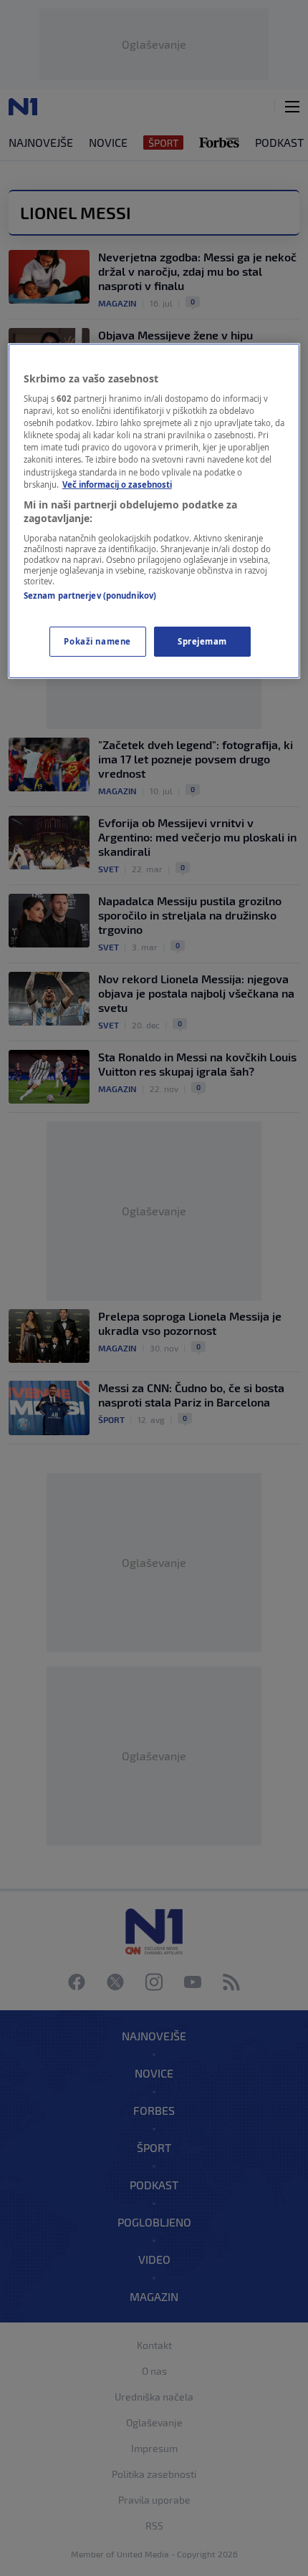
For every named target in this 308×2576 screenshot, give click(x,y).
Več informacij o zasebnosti (117, 484)
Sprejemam (202, 641)
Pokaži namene (97, 641)
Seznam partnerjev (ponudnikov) (90, 595)
